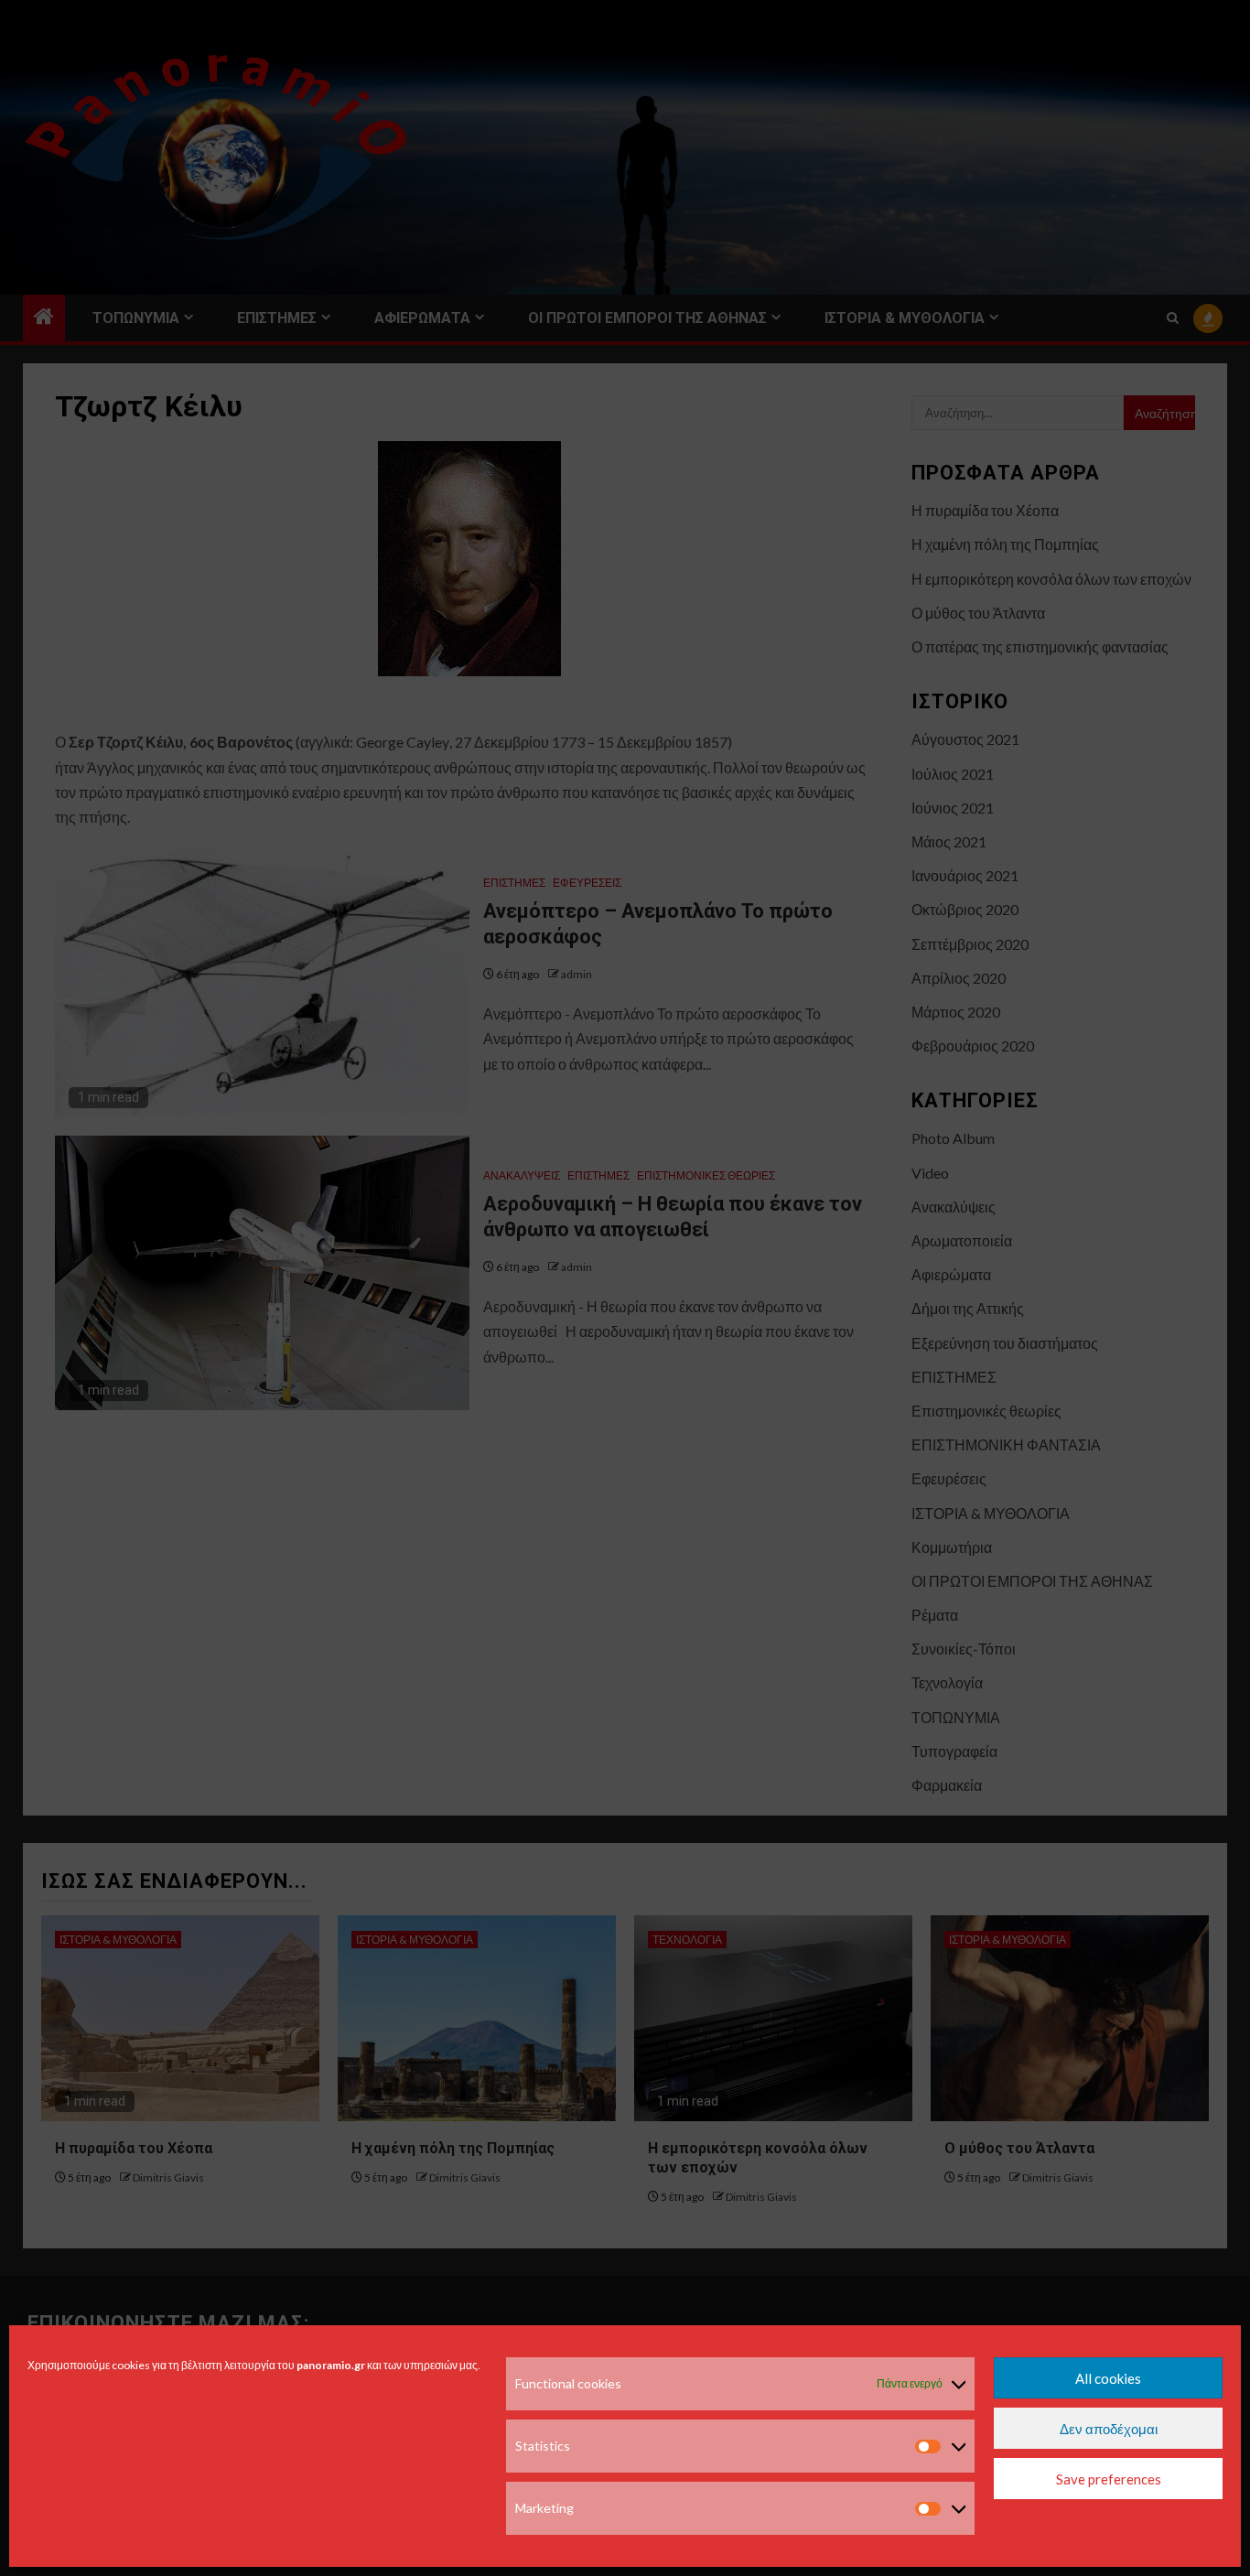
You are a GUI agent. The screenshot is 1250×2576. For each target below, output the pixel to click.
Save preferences (1109, 2479)
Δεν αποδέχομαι (1109, 2429)
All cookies (1108, 2378)
